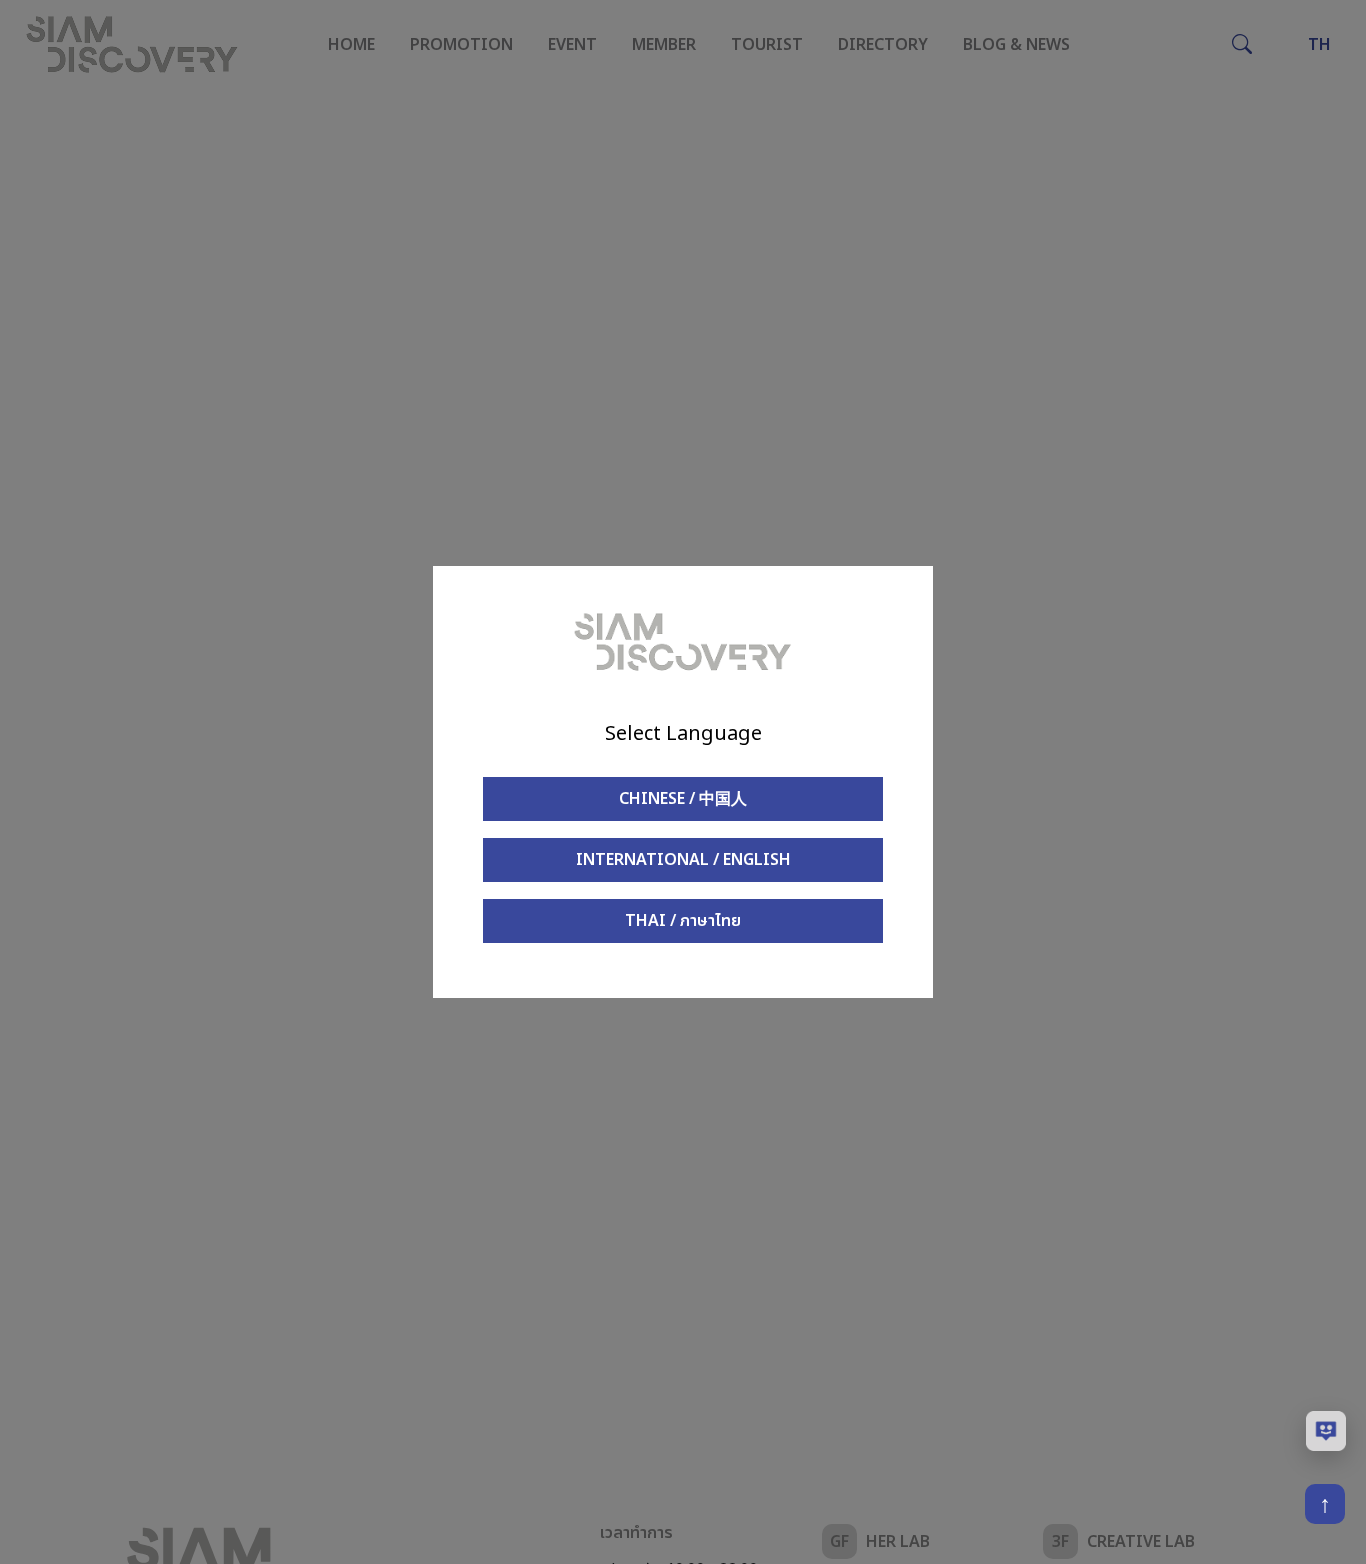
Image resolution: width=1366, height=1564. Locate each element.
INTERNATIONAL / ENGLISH (683, 860)
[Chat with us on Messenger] (1326, 1431)
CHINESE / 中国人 (683, 799)
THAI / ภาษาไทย (683, 921)
